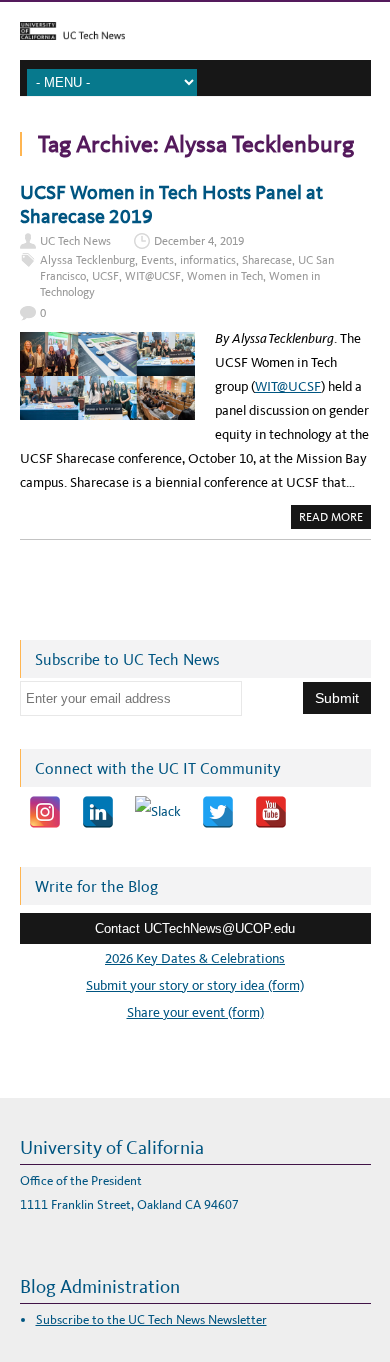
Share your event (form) (195, 1012)
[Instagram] (45, 812)
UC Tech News (75, 241)
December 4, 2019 (199, 241)
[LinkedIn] (98, 812)
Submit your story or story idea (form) (195, 985)
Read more (335, 519)
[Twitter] (218, 812)
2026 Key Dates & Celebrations (195, 958)
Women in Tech (225, 276)
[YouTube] (271, 812)
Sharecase (267, 260)
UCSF (105, 276)
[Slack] (158, 812)
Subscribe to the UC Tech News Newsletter (151, 1319)
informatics (208, 260)
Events (157, 260)
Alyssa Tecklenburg (87, 260)
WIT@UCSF (153, 276)
